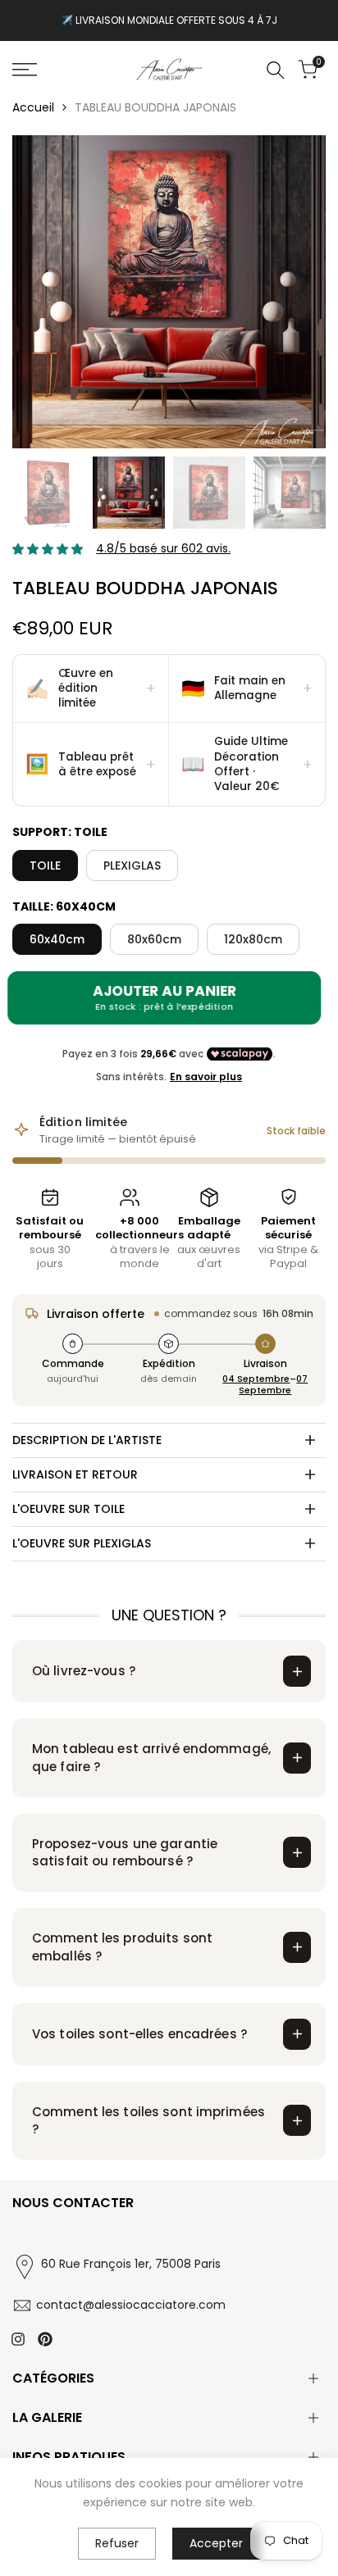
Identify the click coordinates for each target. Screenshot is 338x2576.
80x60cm (154, 939)
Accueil (33, 107)
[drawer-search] (276, 70)
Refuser (117, 2543)
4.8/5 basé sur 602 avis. (163, 548)
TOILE (45, 865)
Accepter (216, 2543)
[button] (91, 689)
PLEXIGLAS (132, 865)
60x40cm (57, 939)
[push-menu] (25, 70)
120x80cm (253, 939)
